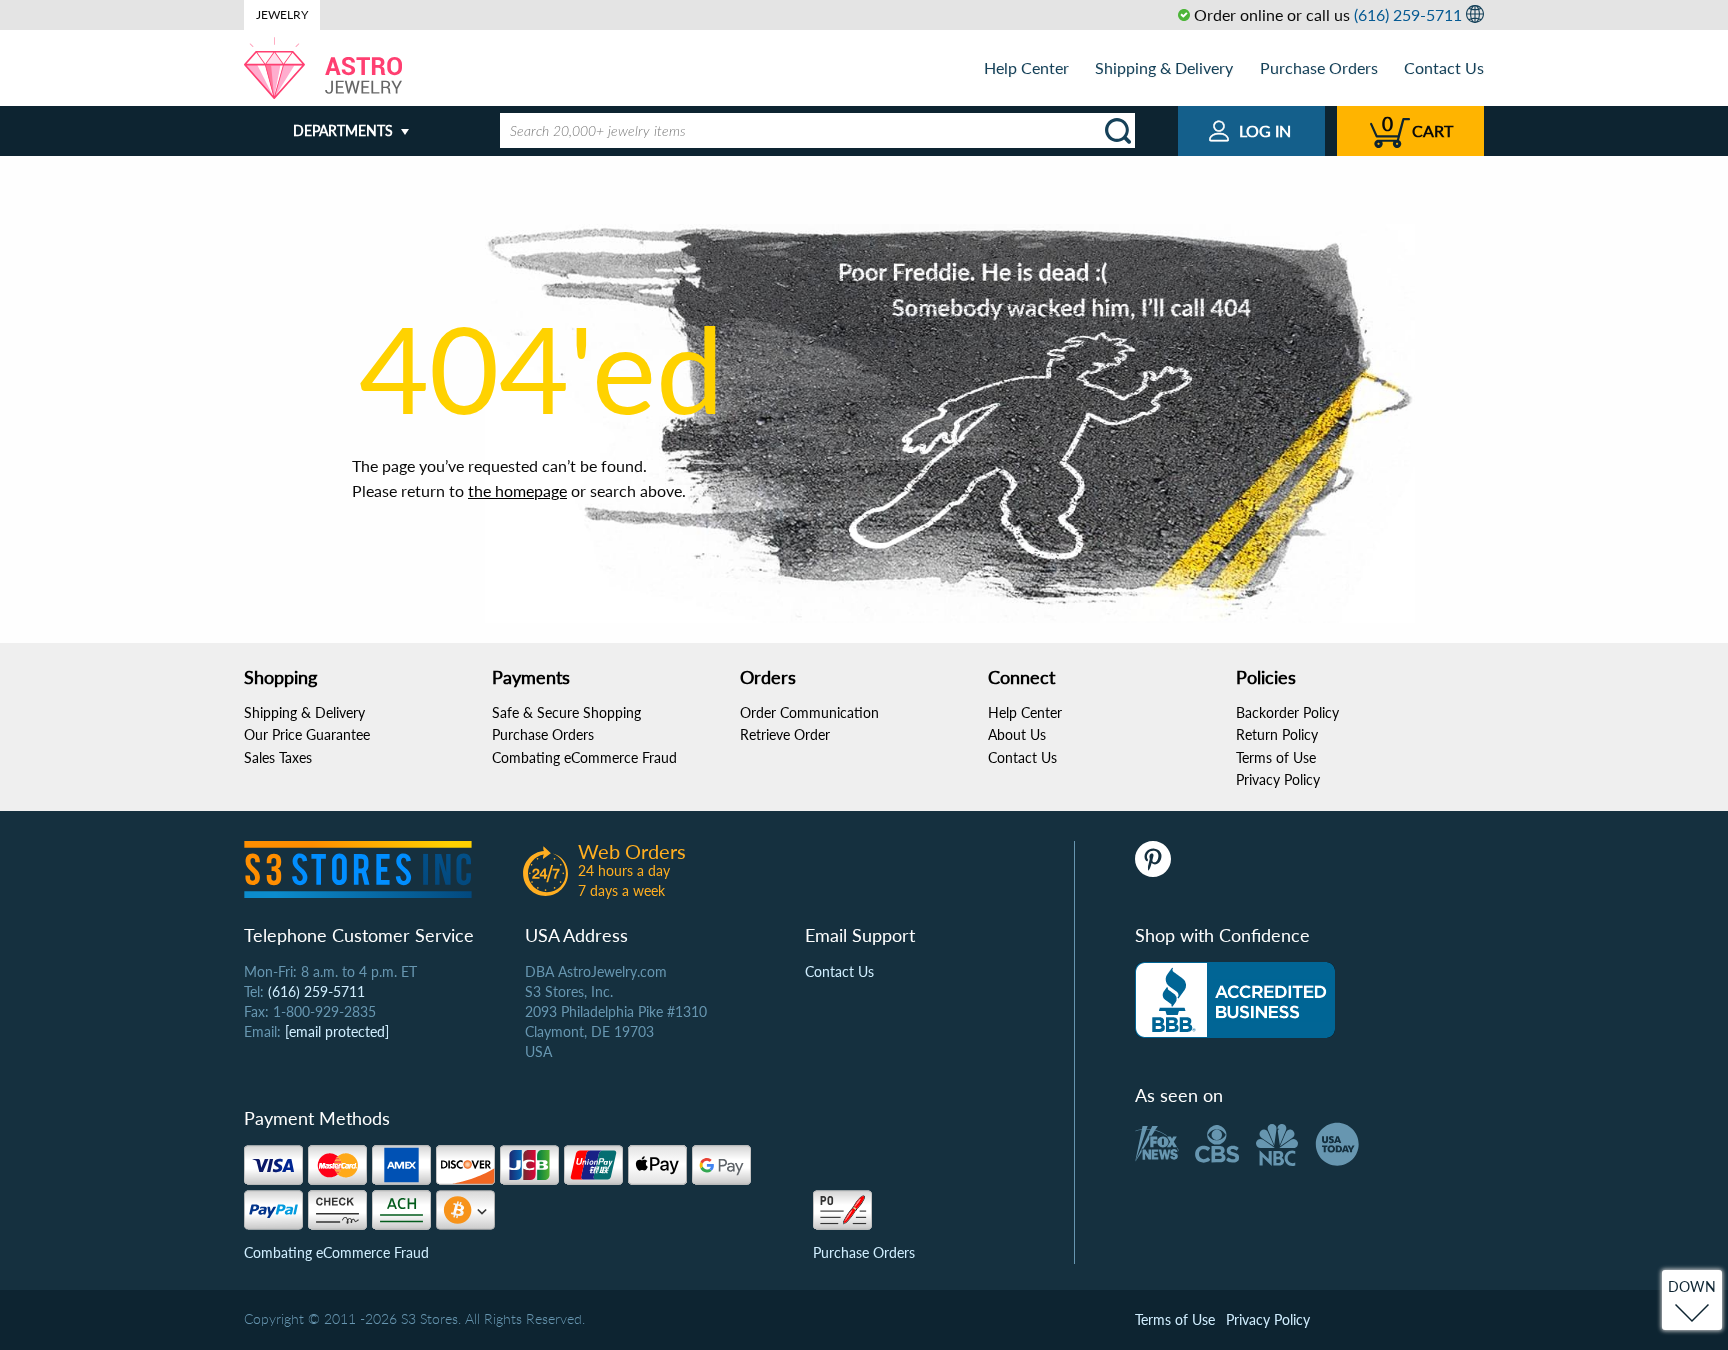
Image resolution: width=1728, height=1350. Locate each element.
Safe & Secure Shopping (566, 712)
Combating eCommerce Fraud (584, 757)
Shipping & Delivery (1164, 67)
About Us (1017, 734)
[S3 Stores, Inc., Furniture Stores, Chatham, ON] (1235, 1000)
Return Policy (1277, 734)
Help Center (1026, 67)
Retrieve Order (785, 734)
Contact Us (1444, 67)
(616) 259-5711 (1408, 14)
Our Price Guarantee (307, 734)
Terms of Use (1276, 757)
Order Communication (809, 712)
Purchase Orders (1319, 67)
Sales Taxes (278, 757)
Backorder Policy (1287, 712)
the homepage (517, 490)
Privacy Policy (1278, 779)
